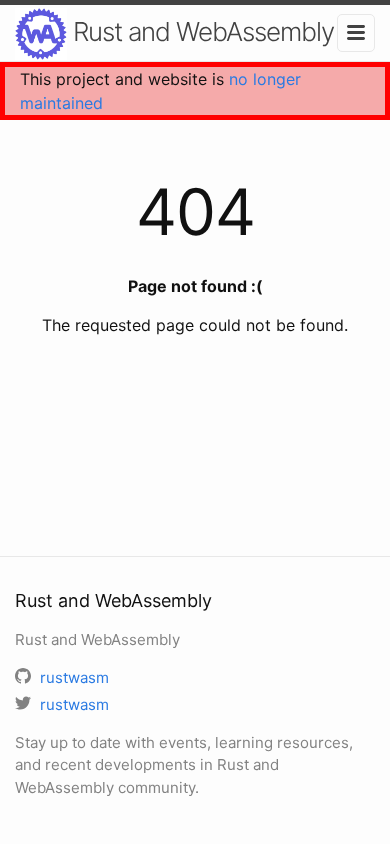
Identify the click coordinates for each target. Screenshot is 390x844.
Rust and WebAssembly (200, 31)
